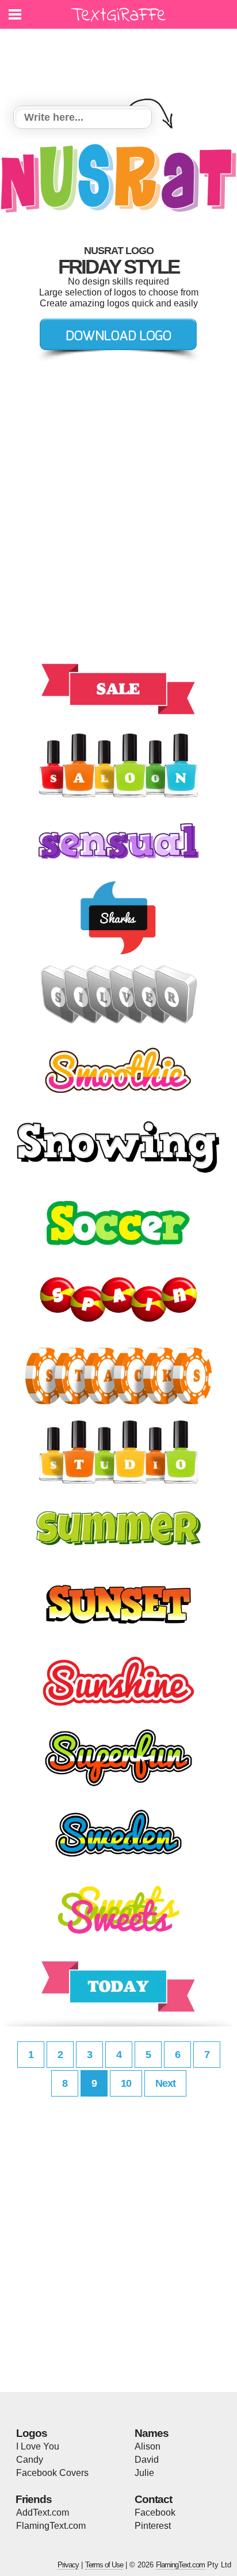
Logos (32, 2433)
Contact (153, 2499)
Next (165, 2083)
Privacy (68, 2565)
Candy (30, 2460)
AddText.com (43, 2512)
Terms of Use (104, 2565)
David (147, 2460)
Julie (144, 2473)
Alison (148, 2446)
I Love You (38, 2446)
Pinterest (153, 2526)
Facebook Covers (52, 2473)
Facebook (155, 2512)
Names (152, 2433)
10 (126, 2083)
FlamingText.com (51, 2526)
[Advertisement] (121, 60)
